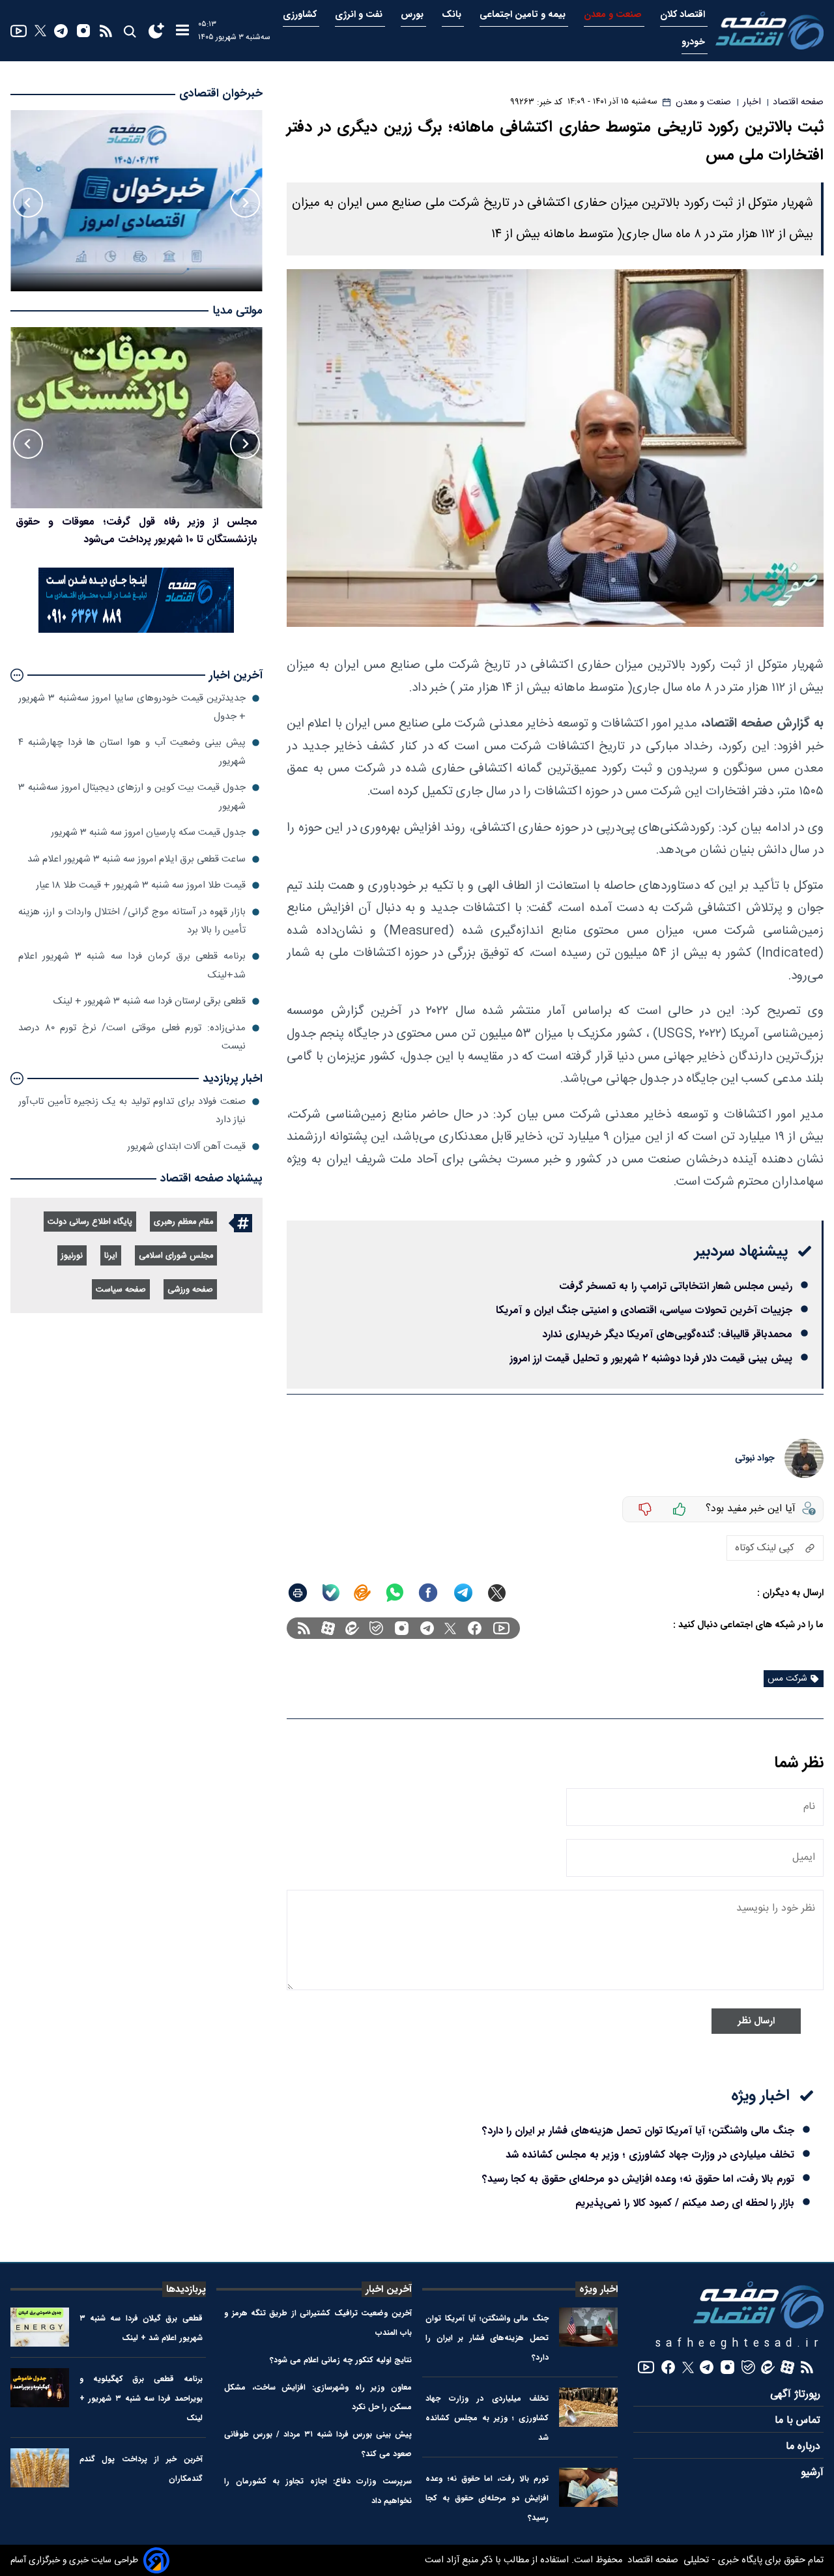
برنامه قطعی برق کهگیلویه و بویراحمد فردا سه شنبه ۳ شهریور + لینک (141, 2398)
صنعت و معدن (614, 15)
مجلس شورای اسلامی (176, 1256)
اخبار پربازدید (233, 1079)
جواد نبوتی (755, 1458)
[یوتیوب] (19, 31)
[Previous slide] (245, 203)
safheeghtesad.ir (740, 2344)
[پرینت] (298, 1593)
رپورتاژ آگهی (797, 2395)
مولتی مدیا (237, 311)
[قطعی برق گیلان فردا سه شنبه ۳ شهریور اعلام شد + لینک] (40, 2327)
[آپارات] (328, 1628)
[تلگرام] (61, 31)
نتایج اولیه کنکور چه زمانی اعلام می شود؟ (341, 2360)
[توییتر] (40, 31)
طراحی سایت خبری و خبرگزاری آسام (74, 2560)
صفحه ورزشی (190, 1290)
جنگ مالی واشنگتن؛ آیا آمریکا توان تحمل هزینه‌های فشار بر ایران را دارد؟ (638, 2131)
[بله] (331, 1593)
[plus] (680, 1509)
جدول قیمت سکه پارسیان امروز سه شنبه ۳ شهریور (148, 832)
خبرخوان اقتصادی (221, 94)
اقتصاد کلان (684, 15)
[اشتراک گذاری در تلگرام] (464, 1593)
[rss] (106, 31)
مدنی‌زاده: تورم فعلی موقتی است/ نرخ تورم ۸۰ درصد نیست (132, 1037)
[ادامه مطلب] (17, 675)
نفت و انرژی (360, 15)
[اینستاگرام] (83, 31)
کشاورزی (301, 15)
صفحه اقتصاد (652, 2560)
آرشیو (812, 2473)
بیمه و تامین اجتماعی (524, 15)
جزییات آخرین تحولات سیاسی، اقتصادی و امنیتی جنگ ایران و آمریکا (644, 1310)
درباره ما (805, 2447)
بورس (413, 15)
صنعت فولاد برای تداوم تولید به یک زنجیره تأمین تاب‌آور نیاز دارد (132, 1111)
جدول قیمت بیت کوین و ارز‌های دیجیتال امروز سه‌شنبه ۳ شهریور (132, 797)
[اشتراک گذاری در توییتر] (497, 1593)
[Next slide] (28, 203)
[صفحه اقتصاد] (769, 31)
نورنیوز (72, 1256)
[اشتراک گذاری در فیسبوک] (428, 1593)
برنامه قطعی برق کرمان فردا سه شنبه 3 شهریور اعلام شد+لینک (132, 965)
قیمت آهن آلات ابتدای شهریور (186, 1147)
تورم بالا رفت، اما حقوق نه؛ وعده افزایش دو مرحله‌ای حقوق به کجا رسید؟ (638, 2179)
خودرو (695, 42)
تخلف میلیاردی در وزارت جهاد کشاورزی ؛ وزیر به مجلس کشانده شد (650, 2155)
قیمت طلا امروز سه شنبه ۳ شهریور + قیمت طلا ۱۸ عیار (141, 885)
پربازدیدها (186, 2289)
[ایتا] (362, 1593)
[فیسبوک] (475, 1628)
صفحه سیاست (121, 1290)
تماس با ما (799, 2421)
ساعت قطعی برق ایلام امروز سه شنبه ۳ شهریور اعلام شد (137, 859)
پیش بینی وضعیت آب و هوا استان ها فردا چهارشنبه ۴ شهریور (132, 752)
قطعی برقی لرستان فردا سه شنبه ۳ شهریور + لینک (150, 1001)
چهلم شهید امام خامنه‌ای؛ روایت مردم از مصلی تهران (146, 522)
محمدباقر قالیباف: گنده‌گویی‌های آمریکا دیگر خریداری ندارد (667, 1334)
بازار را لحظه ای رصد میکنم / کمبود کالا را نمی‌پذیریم (685, 2203)
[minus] (645, 1509)
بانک (453, 15)
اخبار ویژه (598, 2289)
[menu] (182, 31)
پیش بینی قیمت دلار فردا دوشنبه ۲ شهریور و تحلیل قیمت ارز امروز (651, 1358)
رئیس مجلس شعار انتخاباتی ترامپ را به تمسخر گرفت (676, 1286)
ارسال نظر (756, 2021)
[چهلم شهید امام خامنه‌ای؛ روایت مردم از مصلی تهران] (137, 418)
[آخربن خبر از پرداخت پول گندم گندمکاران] (40, 2468)
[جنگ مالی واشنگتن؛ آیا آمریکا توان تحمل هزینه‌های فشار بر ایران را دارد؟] (588, 2327)
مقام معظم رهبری (183, 1222)
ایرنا (111, 1256)
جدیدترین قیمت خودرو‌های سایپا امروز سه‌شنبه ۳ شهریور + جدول (132, 707)
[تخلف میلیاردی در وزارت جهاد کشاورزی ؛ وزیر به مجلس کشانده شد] (588, 2407)
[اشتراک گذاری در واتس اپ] (394, 1593)
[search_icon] (129, 31)
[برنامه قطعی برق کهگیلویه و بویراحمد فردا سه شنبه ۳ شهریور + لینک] (40, 2388)
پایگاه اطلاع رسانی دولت (90, 1222)
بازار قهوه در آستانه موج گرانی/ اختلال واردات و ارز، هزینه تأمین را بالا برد (132, 921)
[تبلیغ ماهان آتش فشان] (136, 630)
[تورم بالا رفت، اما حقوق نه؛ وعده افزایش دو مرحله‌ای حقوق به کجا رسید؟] (588, 2487)
